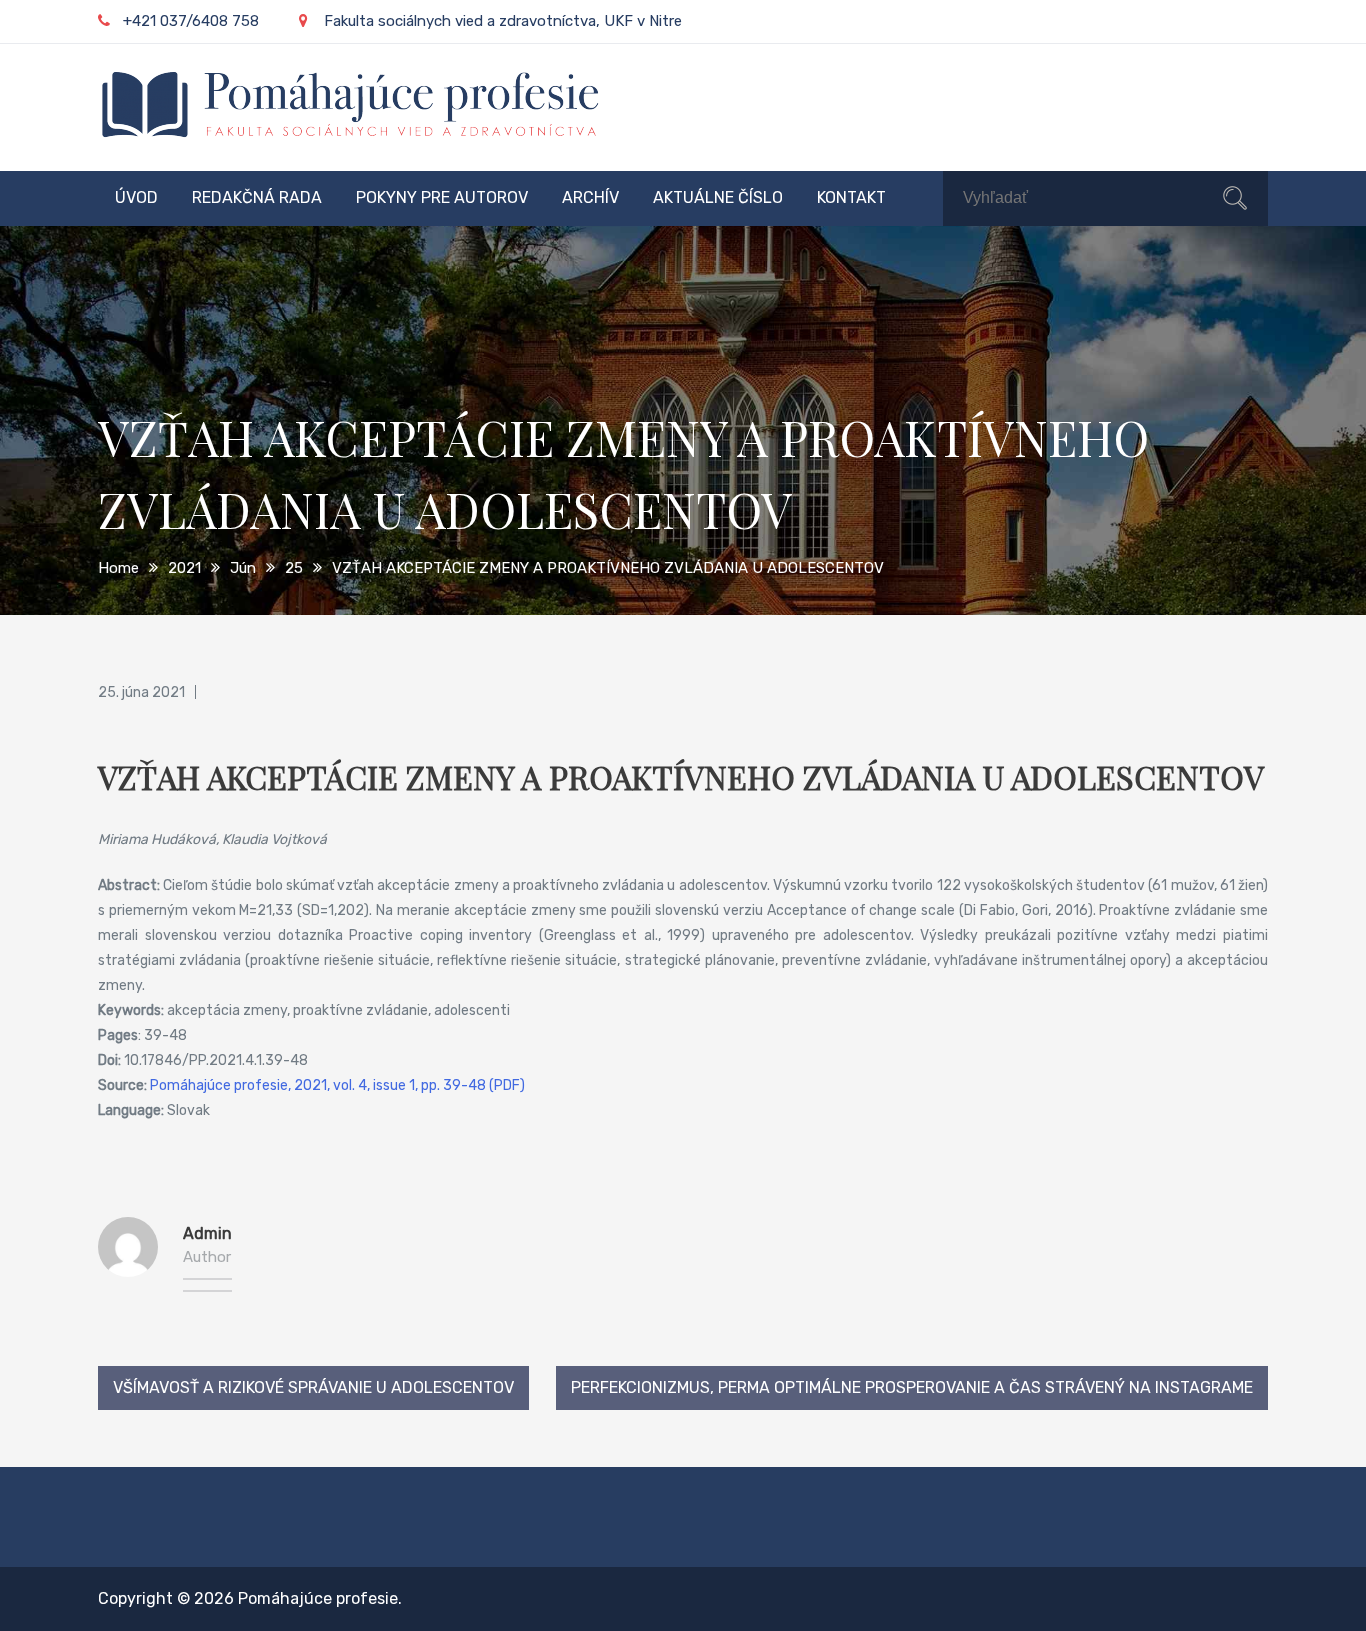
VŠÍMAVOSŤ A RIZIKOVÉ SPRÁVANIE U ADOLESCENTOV (313, 1387)
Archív (590, 197)
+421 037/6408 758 (191, 21)
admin (207, 1233)
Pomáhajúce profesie (318, 1598)
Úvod (136, 197)
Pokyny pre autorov (442, 197)
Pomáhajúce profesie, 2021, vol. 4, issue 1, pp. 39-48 (318, 1085)
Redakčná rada (257, 197)
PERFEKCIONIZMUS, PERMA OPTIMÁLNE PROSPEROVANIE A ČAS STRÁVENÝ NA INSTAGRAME (912, 1387)
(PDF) (505, 1085)
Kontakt (851, 197)
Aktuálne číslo (718, 197)
